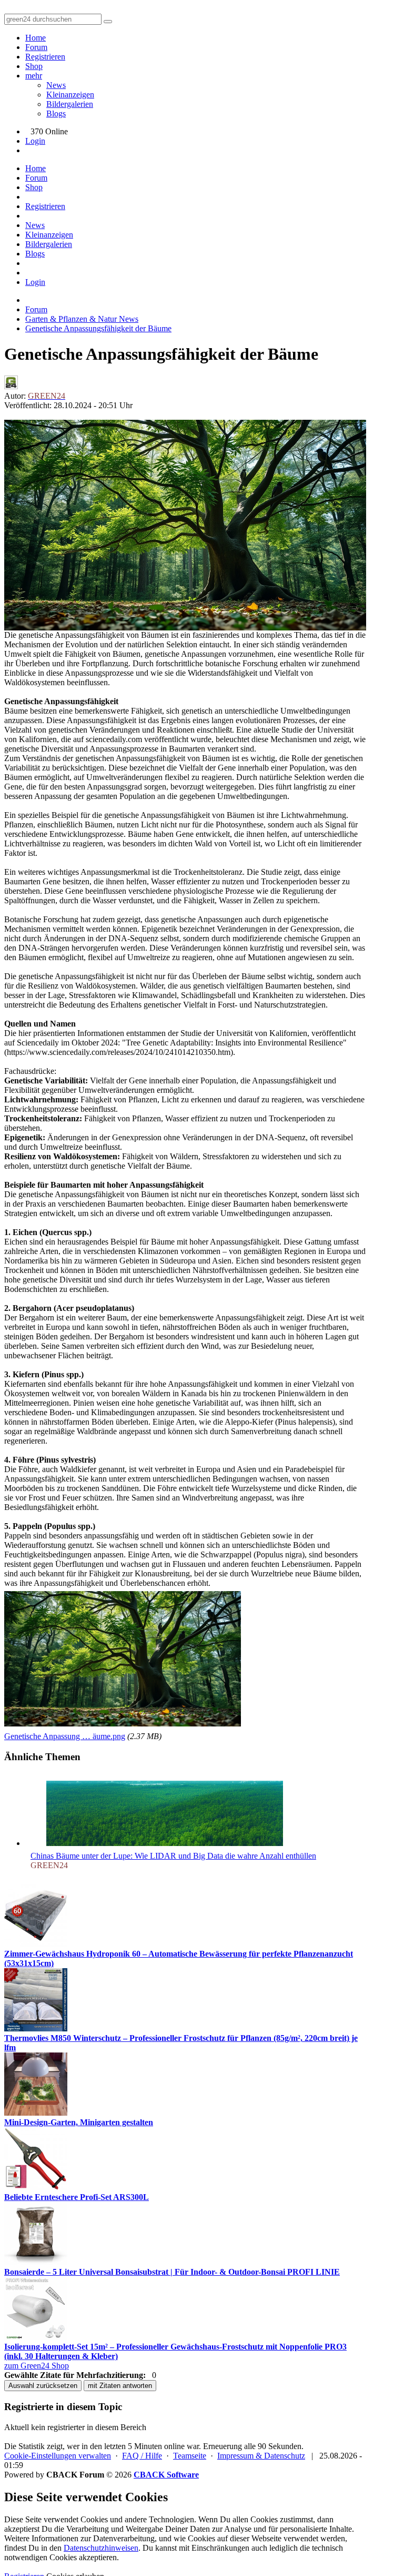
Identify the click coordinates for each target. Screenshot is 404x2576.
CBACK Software (166, 2475)
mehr (34, 76)
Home (36, 38)
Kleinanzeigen (70, 95)
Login (35, 141)
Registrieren (45, 57)
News (56, 85)
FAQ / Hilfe (142, 2456)
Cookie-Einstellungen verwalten (58, 2456)
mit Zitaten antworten (120, 2386)
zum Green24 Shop (37, 2366)
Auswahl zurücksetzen (43, 2386)
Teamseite (190, 2456)
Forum (36, 47)
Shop (34, 66)
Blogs (56, 113)
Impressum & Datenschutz (261, 2456)
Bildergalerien (70, 104)
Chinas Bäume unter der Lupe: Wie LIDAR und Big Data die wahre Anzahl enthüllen (173, 1856)
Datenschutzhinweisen (101, 2548)
